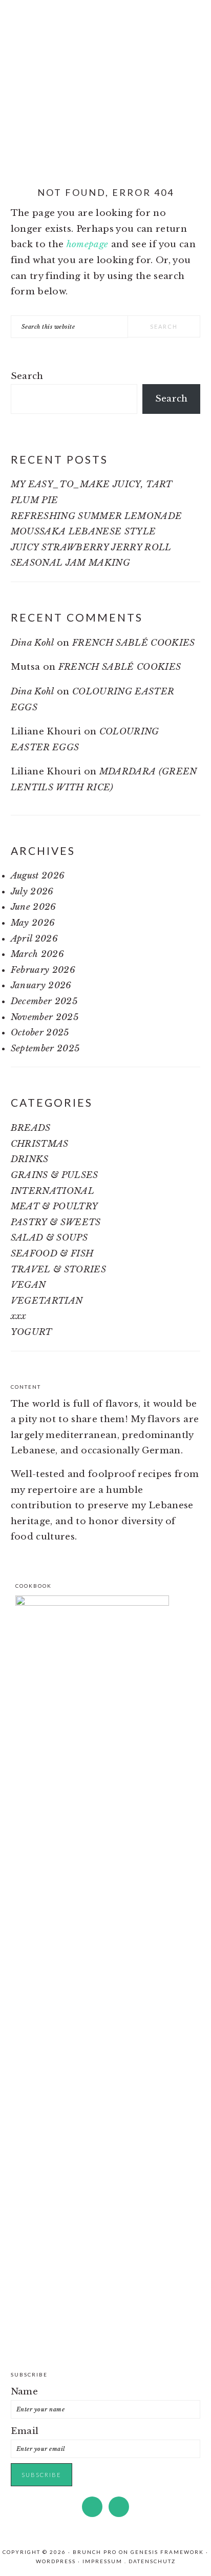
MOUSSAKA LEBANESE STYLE (83, 532)
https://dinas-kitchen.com (105, 77)
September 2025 (45, 1049)
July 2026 (32, 892)
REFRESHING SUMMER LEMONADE (97, 516)
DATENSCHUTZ (152, 2561)
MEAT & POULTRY (55, 1206)
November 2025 (45, 1017)
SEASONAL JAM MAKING (70, 563)
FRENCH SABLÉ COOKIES (134, 643)
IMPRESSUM (102, 2561)
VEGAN (28, 1285)
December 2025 (44, 1001)
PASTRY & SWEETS (56, 1222)
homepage (88, 244)
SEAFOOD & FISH (52, 1254)
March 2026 (37, 954)
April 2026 (34, 939)
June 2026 (34, 907)
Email (25, 2431)
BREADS (31, 1128)
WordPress (56, 2561)
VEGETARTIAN (47, 1301)
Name (24, 2392)
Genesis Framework (167, 2552)
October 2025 (40, 1033)
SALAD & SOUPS (49, 1238)
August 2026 (38, 876)
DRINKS (30, 1159)
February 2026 (43, 970)
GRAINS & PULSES (55, 1175)
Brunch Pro (95, 2552)
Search (27, 376)
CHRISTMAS (40, 1144)
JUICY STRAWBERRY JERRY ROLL (91, 547)
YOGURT (31, 1332)
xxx (19, 1316)
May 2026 (33, 923)
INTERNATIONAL (52, 1191)
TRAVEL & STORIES (58, 1270)
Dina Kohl (33, 643)
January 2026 (41, 985)
